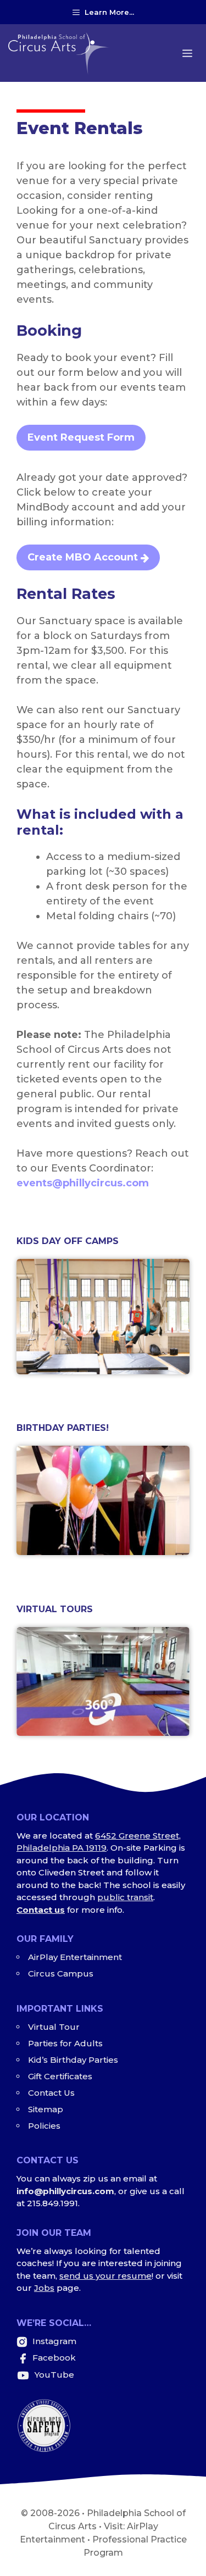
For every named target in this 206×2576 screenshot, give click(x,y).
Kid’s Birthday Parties (73, 2060)
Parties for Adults (65, 2043)
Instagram (53, 2341)
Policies (44, 2126)
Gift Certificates (60, 2076)
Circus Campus (61, 1973)
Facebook (54, 2358)
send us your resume (105, 2276)
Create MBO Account (83, 557)
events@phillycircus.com (83, 1183)
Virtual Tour (54, 2027)
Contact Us (51, 2093)
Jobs (44, 2288)
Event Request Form (81, 437)
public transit (125, 1897)
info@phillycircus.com (65, 2191)
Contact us (41, 1910)
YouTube (53, 2375)
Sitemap (46, 2109)
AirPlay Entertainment (75, 1957)
